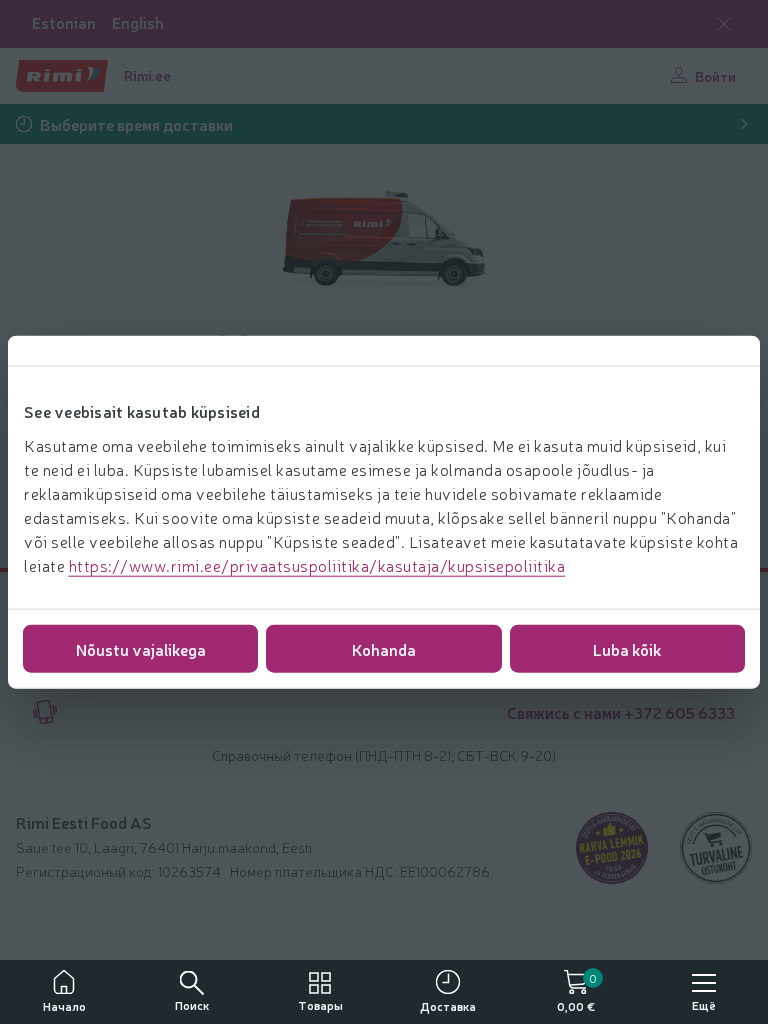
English (138, 22)
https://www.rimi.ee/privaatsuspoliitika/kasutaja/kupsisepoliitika (317, 564)
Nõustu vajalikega (141, 648)
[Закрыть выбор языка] (724, 24)
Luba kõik (627, 648)
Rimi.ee (147, 75)
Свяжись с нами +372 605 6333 (621, 712)
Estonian (64, 22)
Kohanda (384, 648)
